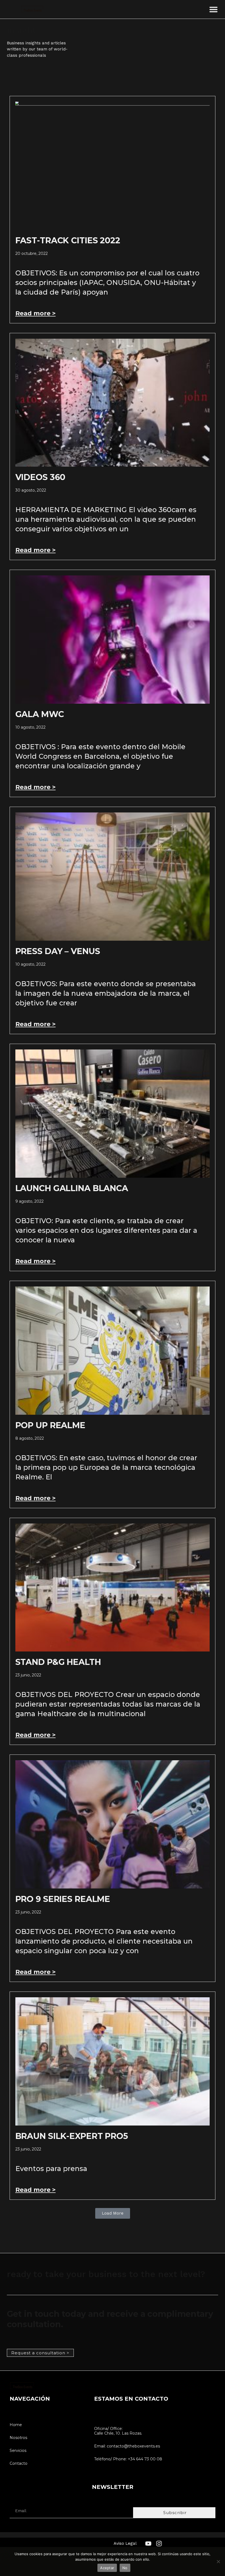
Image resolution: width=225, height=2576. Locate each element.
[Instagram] (159, 2544)
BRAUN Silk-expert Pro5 (72, 2136)
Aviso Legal (125, 2543)
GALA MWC (40, 714)
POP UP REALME (50, 1425)
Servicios (18, 2451)
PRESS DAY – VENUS (58, 951)
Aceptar (107, 2568)
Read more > (36, 313)
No (125, 2568)
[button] (213, 9)
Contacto (19, 2463)
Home (16, 2425)
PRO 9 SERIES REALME (63, 1899)
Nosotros (18, 2438)
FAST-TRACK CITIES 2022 (68, 240)
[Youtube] (148, 2544)
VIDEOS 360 (40, 477)
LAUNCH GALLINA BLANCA (72, 1188)
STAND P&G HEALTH (58, 1662)
